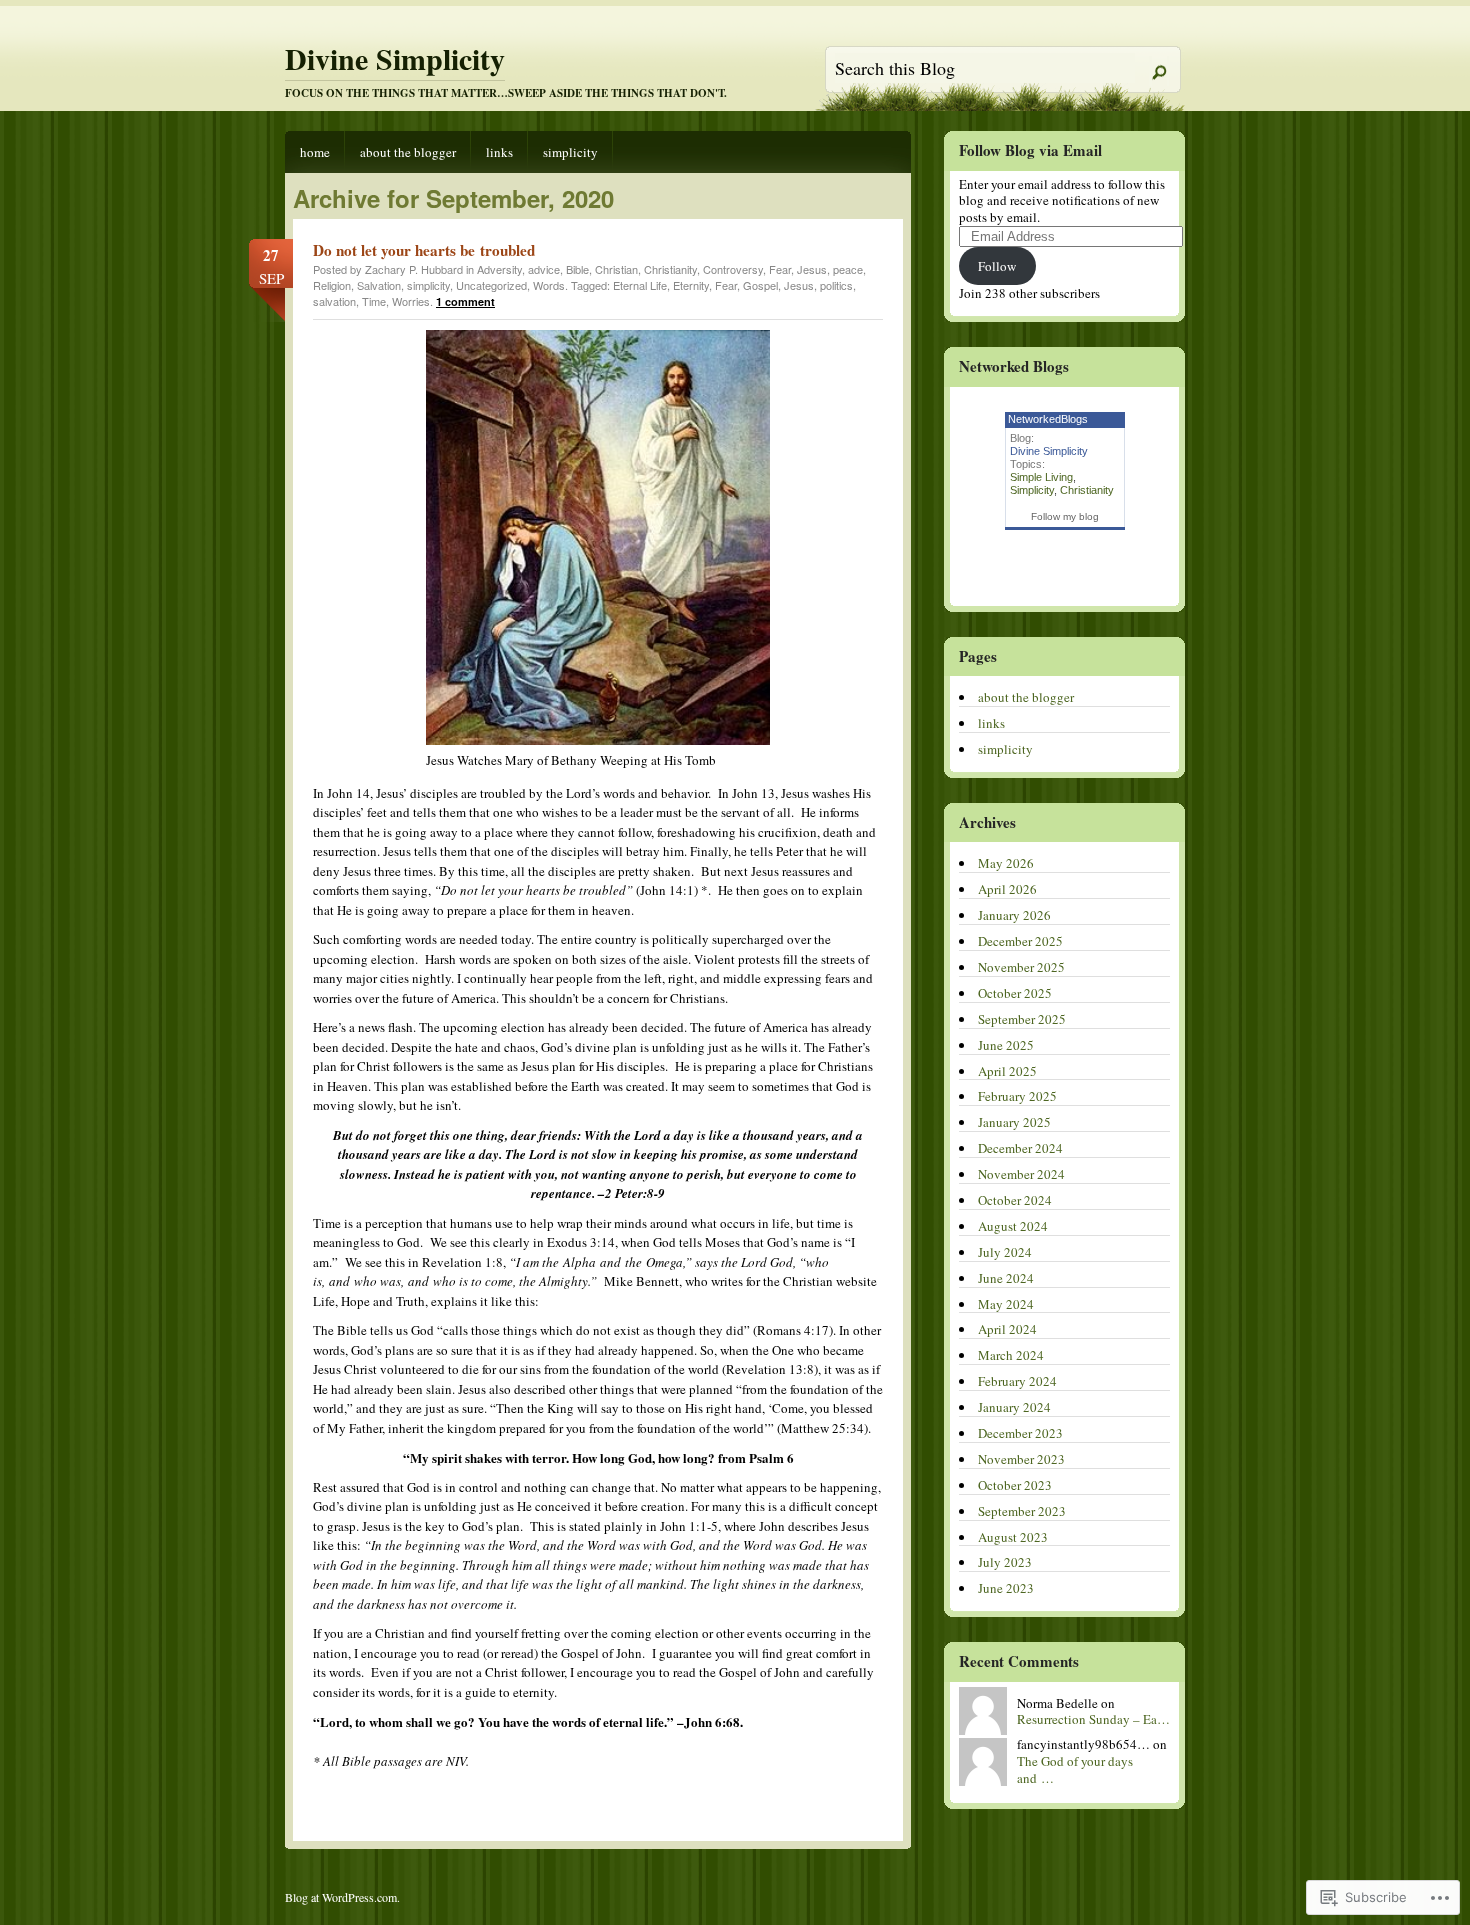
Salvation (379, 285)
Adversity (499, 269)
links (499, 152)
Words (549, 285)
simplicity (570, 152)
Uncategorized (491, 285)
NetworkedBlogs (1048, 419)
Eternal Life (640, 285)
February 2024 (1017, 1381)
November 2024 (1021, 1174)
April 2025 (1007, 1071)
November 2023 (1021, 1459)
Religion (332, 285)
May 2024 (1006, 1304)
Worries (411, 301)
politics (836, 285)
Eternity (691, 285)
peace (848, 269)
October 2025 (1015, 993)
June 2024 (1006, 1278)
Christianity (670, 269)
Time (374, 301)
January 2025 (1014, 1122)
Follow (997, 266)
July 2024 (1005, 1252)
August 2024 (1013, 1226)
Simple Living (1041, 477)
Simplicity (1032, 490)
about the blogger (408, 152)
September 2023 (1022, 1511)
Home (315, 152)
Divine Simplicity (395, 58)
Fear (780, 269)
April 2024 (1007, 1329)
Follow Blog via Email (1030, 150)
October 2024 (1015, 1200)
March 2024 (1011, 1355)
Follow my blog (1065, 516)
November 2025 (1021, 967)
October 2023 (1015, 1485)
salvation (334, 301)
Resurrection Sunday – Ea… (1093, 1719)
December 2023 (1020, 1433)
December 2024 (1020, 1148)
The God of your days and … (1075, 1769)
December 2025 (1020, 941)
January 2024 (1014, 1407)
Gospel (760, 285)
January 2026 (1014, 915)
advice (544, 269)
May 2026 (1006, 863)
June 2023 (1006, 1588)
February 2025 (1017, 1096)
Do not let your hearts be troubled (424, 250)
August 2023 (1013, 1537)
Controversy (733, 269)
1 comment (465, 301)
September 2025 (1022, 1019)
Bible (577, 269)
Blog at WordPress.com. (342, 1897)
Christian (616, 269)
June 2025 (1006, 1045)
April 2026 (1007, 889)
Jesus (812, 269)
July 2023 (1005, 1562)
